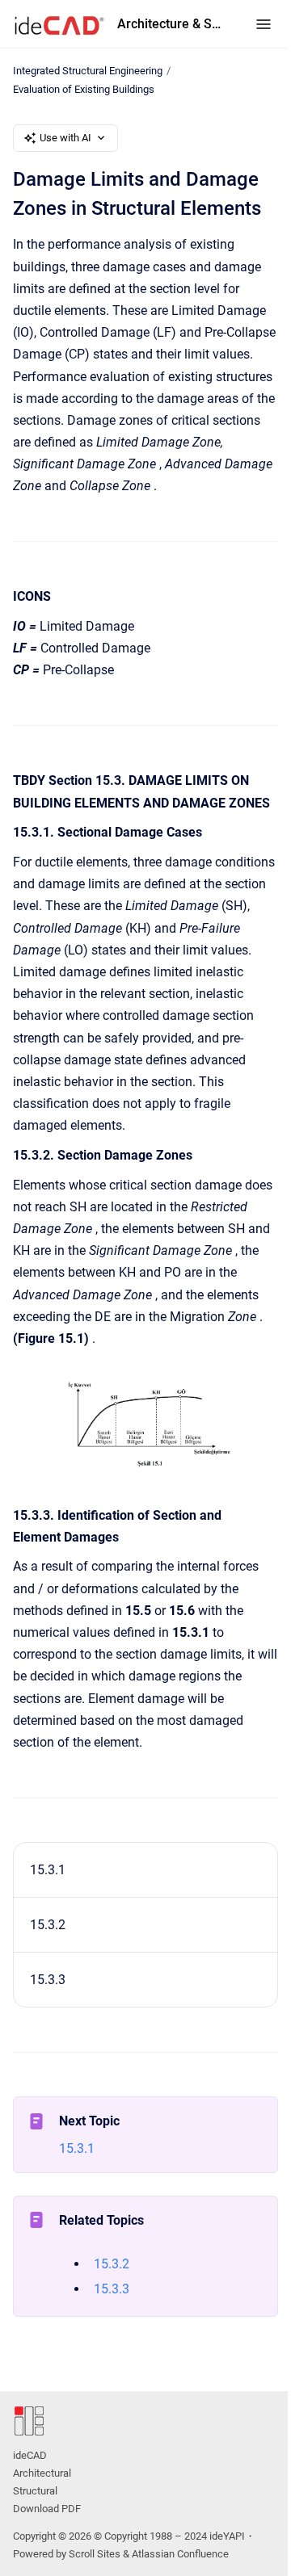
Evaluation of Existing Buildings (84, 89)
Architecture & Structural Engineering (170, 24)
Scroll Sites (95, 2554)
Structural (35, 2491)
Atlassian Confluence (180, 2554)
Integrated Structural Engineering (88, 71)
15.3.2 (48, 1925)
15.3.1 (48, 1870)
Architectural (42, 2473)
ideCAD (30, 2455)
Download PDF (47, 2509)
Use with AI (65, 138)
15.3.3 (48, 1980)
